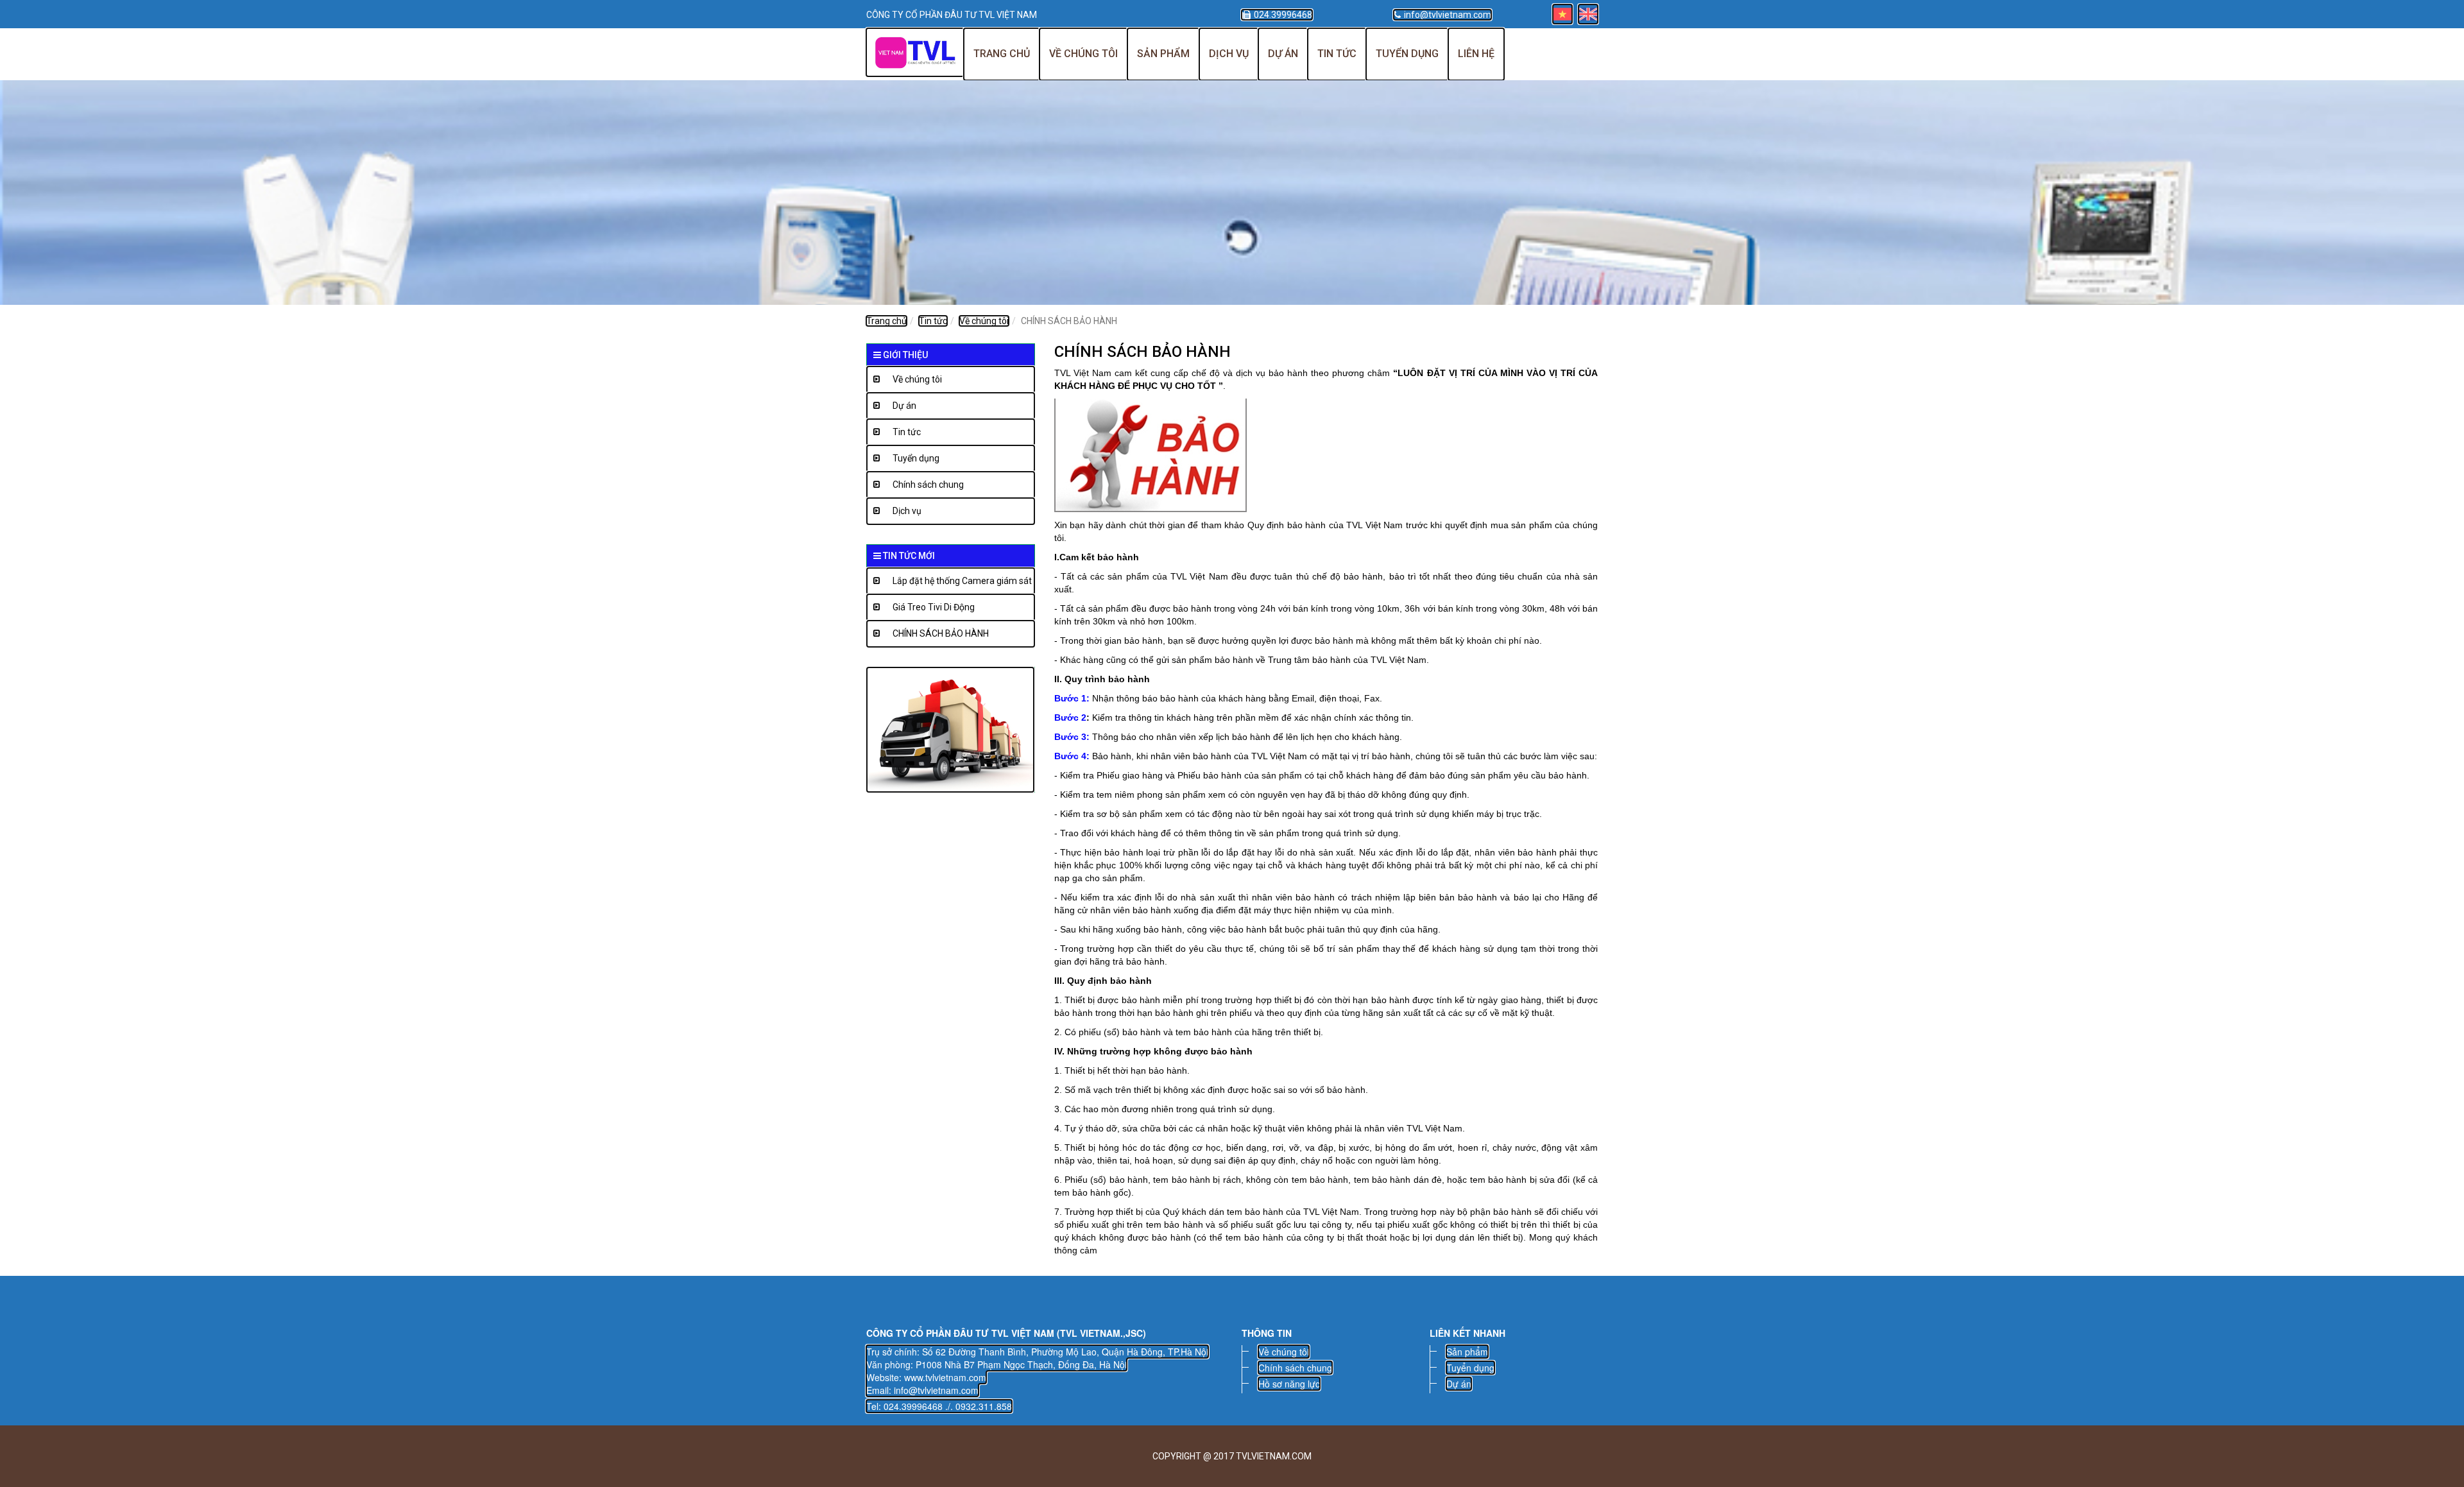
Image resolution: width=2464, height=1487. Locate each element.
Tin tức (1337, 54)
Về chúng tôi (1083, 54)
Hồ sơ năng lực (1289, 1384)
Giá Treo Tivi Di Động (934, 607)
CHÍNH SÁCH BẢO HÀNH (941, 633)
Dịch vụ (1229, 54)
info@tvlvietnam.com (1448, 15)
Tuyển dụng (1407, 54)
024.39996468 (1283, 15)
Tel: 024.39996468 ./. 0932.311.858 (939, 1406)
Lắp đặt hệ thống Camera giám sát (962, 581)
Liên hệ (1476, 54)
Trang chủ (1002, 54)
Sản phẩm (1163, 54)
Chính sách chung (928, 485)
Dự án (1283, 54)
